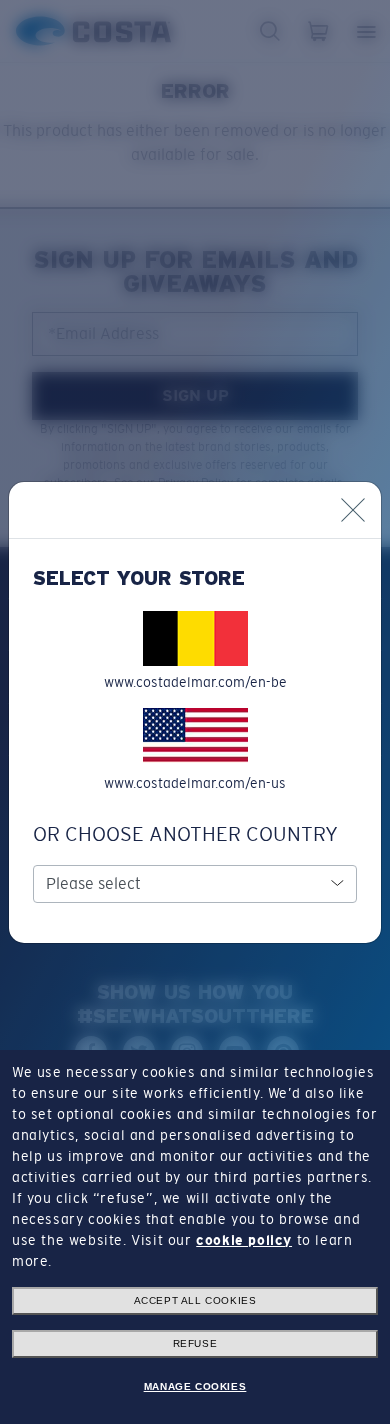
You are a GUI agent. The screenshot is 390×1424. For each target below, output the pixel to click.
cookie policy (244, 1240)
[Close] (353, 510)
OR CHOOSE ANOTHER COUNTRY (185, 834)
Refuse (195, 1343)
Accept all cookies (195, 1300)
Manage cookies (195, 1386)
